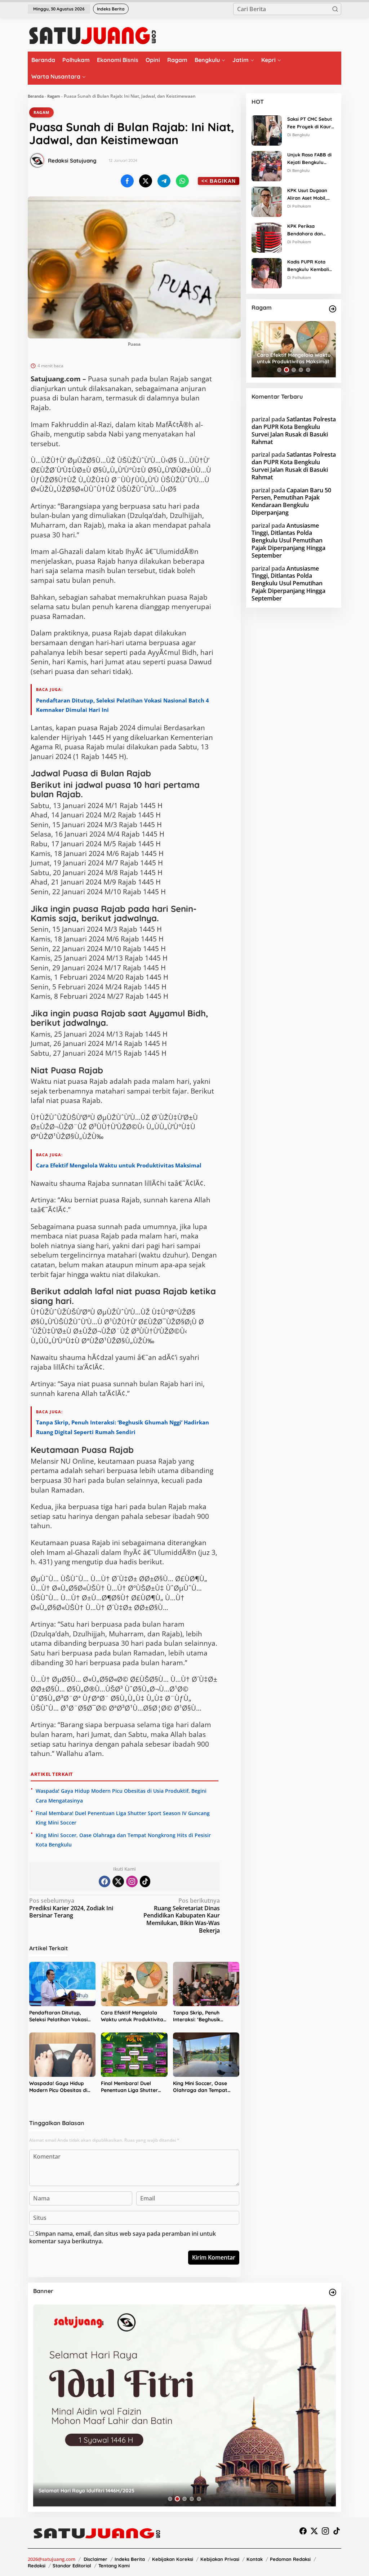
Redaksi (37, 2566)
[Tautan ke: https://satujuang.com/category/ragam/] (333, 309)
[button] (335, 9)
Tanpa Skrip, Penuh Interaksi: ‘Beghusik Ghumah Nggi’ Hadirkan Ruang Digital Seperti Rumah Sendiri (202, 2016)
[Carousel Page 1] (279, 370)
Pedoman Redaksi (290, 2559)
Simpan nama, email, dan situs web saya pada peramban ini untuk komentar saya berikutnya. (123, 2237)
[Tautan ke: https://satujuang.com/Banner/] (333, 2292)
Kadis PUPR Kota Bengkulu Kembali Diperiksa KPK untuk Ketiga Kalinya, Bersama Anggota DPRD (310, 266)
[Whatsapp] (182, 181)
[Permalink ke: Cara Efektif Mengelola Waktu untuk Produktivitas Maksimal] (134, 1984)
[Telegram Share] (164, 181)
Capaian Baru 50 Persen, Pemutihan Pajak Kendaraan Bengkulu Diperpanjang (291, 501)
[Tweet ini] (146, 181)
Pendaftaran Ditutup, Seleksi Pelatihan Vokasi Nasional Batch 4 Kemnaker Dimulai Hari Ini (61, 2016)
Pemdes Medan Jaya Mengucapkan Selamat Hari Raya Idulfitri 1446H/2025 (130, 2491)
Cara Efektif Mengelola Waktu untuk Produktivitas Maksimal (119, 1165)
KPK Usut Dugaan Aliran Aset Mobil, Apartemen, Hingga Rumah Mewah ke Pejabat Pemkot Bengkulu (309, 195)
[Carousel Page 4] (301, 370)
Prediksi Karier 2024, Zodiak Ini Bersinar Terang (71, 1908)
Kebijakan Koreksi (173, 2559)
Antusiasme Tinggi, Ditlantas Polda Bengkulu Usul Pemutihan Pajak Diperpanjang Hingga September (288, 540)
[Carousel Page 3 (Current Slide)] (294, 370)
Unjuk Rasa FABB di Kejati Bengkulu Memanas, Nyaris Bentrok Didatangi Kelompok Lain (309, 159)
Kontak (255, 2559)
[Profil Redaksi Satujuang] (37, 160)
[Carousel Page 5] (308, 370)
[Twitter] (118, 1881)
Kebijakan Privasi (220, 2559)
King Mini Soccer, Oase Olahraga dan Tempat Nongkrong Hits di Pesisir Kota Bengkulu (203, 2087)
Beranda (36, 96)
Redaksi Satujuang (72, 161)
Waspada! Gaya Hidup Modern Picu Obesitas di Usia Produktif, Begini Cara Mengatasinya (62, 2087)
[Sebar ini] (127, 181)
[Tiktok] (145, 1881)
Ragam (54, 96)
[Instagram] (132, 1881)
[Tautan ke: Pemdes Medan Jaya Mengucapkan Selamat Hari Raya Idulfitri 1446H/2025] (184, 2406)
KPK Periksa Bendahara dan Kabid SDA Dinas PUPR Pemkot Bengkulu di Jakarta (310, 230)
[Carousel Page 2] (286, 370)
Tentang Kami (114, 2566)
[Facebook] (105, 1881)
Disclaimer (95, 2559)
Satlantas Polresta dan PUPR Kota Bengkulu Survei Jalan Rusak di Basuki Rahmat (294, 430)
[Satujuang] (92, 35)
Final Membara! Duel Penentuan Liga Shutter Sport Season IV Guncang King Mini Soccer (132, 2087)
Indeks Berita (130, 2559)
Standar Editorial (72, 2566)
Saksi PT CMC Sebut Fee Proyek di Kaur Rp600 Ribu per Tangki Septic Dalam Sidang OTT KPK (310, 123)
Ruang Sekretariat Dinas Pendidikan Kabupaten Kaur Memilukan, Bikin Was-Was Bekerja (182, 1916)
